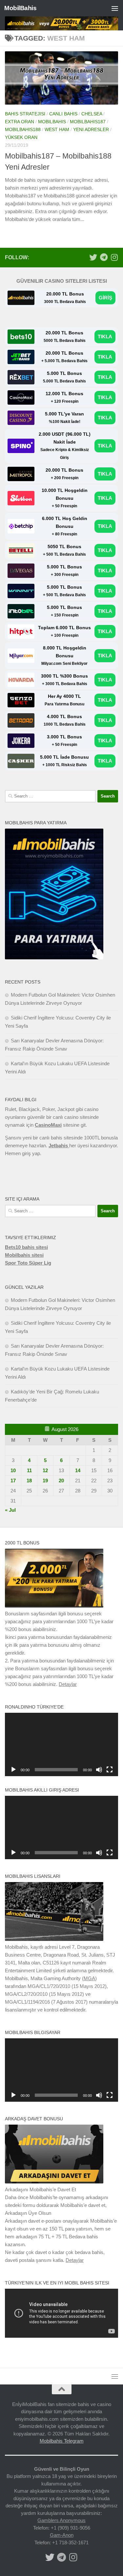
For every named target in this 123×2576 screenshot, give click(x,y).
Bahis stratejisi (25, 114)
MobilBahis (20, 8)
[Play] (13, 1770)
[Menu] (115, 8)
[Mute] (99, 1770)
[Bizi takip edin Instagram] (114, 257)
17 (13, 1481)
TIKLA (105, 337)
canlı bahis (63, 114)
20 (61, 1481)
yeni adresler (91, 129)
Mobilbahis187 (88, 122)
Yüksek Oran (21, 137)
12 (45, 1470)
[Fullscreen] (110, 1770)
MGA (89, 1978)
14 (78, 1470)
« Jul (10, 1510)
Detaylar (68, 1684)
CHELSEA (92, 114)
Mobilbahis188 (23, 129)
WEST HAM (57, 129)
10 (13, 1470)
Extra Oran (20, 122)
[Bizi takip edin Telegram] (104, 257)
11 (29, 1470)
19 (45, 1481)
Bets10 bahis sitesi (26, 1247)
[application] (61, 1744)
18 (29, 1481)
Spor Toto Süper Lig (28, 1263)
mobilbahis (52, 122)
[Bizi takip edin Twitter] (93, 257)
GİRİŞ (105, 298)
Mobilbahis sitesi (24, 1255)
